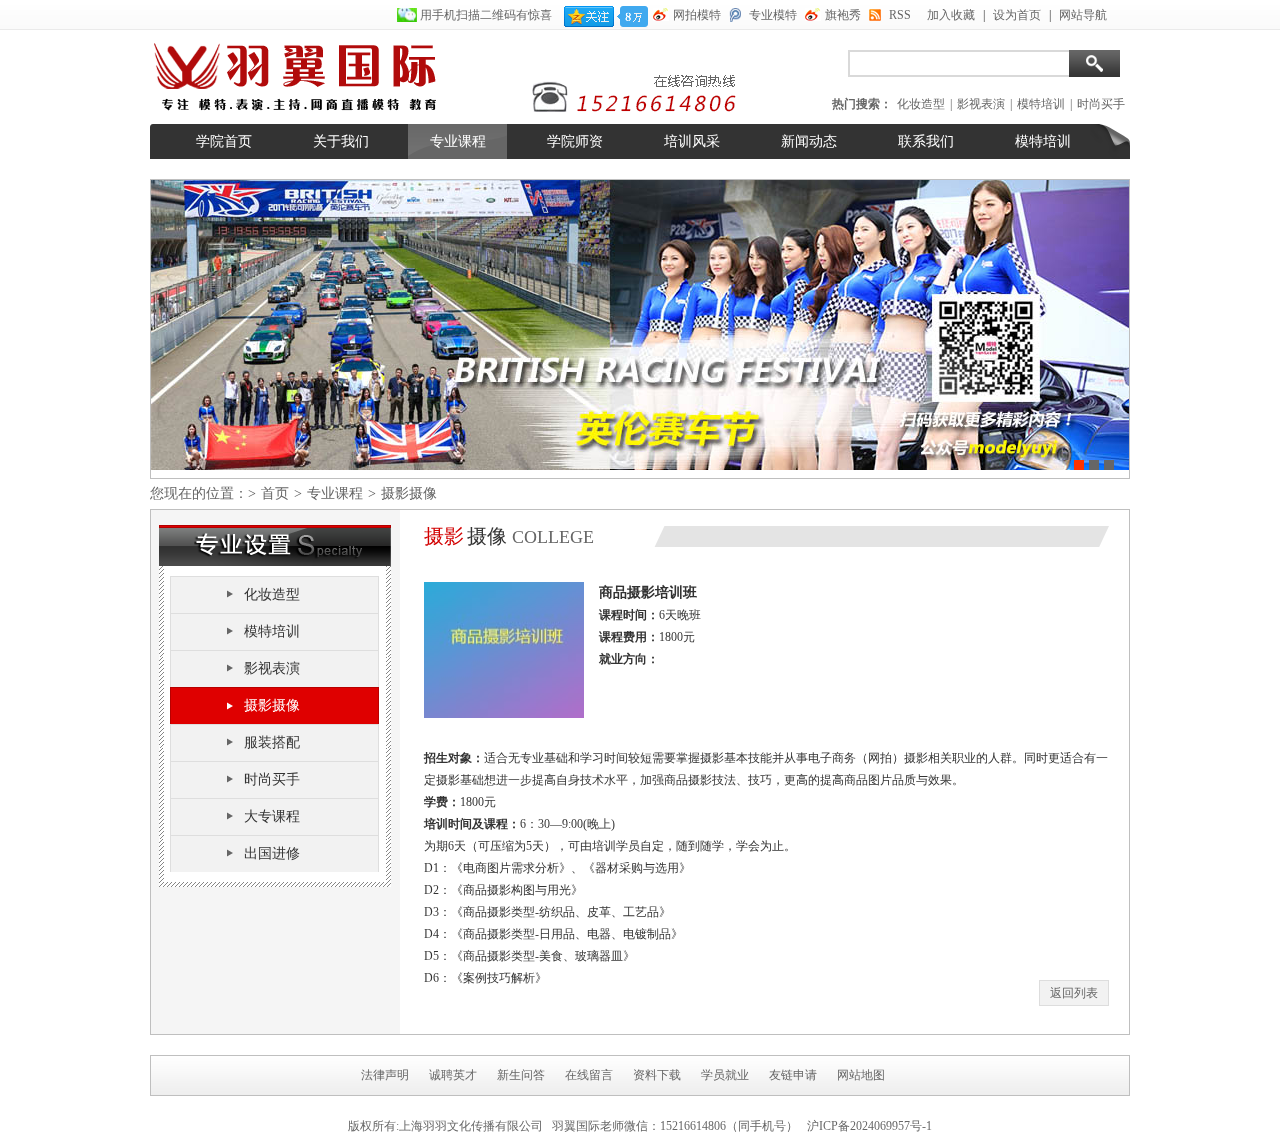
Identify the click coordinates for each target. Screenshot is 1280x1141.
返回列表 (1074, 993)
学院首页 (224, 141)
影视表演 (981, 104)
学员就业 (725, 1075)
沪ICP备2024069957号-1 (869, 1126)
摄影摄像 (272, 705)
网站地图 (861, 1075)
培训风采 (692, 141)
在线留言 (589, 1075)
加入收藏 (951, 15)
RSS (900, 15)
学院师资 (575, 141)
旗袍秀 (843, 15)
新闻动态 (809, 141)
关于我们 (341, 141)
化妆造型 (921, 104)
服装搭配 (272, 742)
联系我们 (926, 141)
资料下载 (657, 1075)
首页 (275, 493)
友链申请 (793, 1075)
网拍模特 (697, 15)
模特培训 (1041, 104)
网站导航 (1083, 15)
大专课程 (272, 816)
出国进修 (272, 853)
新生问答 (521, 1075)
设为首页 (1017, 15)
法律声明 (385, 1075)
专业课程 (458, 141)
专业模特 (773, 15)
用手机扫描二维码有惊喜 (487, 15)
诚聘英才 (453, 1075)
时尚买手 (1101, 104)
